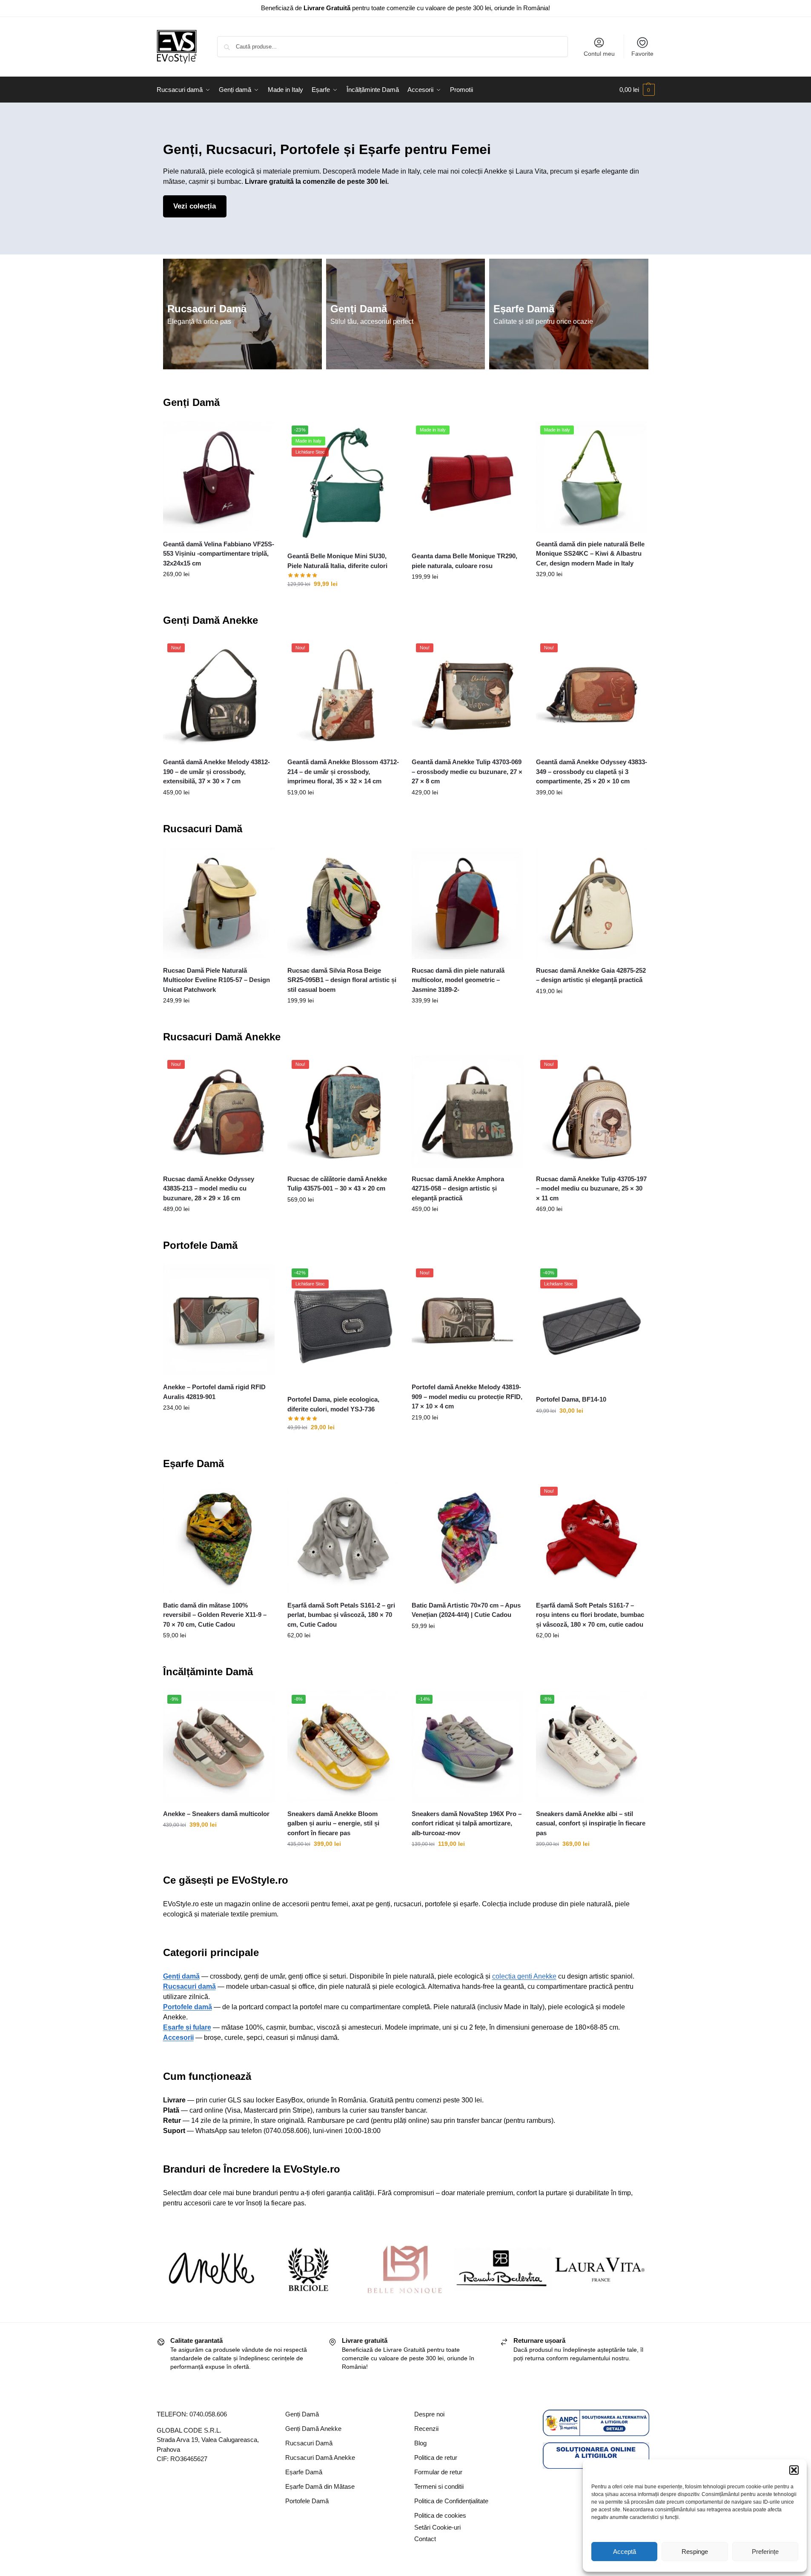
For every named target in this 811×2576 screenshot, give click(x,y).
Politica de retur (436, 2457)
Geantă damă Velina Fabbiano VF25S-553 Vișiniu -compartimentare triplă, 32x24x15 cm (219, 554)
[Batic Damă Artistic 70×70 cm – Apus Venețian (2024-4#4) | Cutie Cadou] (467, 1538)
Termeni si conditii (439, 2486)
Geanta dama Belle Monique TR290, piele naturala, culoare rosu (464, 561)
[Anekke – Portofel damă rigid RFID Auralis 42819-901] (219, 1320)
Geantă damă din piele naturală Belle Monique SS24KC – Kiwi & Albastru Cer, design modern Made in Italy (590, 554)
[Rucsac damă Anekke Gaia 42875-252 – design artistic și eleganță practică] (592, 903)
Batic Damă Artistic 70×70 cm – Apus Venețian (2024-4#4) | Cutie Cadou (466, 1610)
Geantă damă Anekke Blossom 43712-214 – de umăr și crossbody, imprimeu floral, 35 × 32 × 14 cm (343, 771)
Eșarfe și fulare (187, 2027)
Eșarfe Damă (524, 309)
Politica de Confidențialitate (451, 2501)
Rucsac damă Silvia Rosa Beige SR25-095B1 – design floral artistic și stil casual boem (342, 980)
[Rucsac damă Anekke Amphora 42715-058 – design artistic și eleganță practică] (467, 1111)
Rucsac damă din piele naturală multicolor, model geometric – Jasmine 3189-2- (458, 980)
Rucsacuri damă (189, 1986)
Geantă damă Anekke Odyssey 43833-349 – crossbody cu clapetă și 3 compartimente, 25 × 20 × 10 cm (592, 771)
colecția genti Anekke (524, 1976)
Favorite (642, 54)
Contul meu (599, 54)
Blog (420, 2443)
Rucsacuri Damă (207, 309)
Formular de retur (438, 2472)
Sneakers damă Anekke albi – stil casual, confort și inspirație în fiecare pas (591, 1823)
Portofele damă (188, 2007)
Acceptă (625, 2552)
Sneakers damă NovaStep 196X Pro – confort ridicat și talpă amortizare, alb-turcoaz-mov (467, 1823)
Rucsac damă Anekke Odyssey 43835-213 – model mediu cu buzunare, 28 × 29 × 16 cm (209, 1188)
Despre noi (429, 2414)
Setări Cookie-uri (437, 2527)
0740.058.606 (208, 2414)
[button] (794, 2470)
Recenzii (426, 2429)
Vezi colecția (195, 206)
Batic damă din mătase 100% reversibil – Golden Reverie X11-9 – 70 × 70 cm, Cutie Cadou (215, 1615)
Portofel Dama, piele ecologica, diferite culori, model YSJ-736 (333, 1404)
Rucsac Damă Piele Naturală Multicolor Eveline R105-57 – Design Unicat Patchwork (216, 980)
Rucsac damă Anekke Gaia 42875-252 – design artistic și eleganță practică (591, 975)
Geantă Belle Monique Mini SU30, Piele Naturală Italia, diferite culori (337, 561)
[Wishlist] (262, 434)
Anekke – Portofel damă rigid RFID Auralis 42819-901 (214, 1392)
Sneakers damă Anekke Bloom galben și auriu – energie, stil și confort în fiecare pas (333, 1823)
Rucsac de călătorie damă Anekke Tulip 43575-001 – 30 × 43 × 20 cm (337, 1184)
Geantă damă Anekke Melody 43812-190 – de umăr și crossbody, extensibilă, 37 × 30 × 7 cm (216, 771)
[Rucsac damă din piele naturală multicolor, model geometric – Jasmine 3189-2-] (467, 903)
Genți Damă (359, 309)
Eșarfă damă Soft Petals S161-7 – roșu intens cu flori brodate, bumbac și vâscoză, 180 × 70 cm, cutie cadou (590, 1615)
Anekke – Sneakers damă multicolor (216, 1814)
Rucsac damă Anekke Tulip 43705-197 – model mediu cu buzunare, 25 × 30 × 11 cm (591, 1188)
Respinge (695, 2552)
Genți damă (181, 1976)
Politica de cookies (440, 2515)
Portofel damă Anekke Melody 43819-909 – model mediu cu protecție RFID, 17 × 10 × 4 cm (467, 1397)
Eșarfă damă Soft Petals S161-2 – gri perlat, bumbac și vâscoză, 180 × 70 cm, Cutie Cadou (341, 1615)
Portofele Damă (200, 1245)
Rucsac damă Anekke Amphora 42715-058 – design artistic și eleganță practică (458, 1188)
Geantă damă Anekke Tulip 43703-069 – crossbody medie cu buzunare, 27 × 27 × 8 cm (467, 771)
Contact (425, 2539)
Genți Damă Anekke (211, 620)
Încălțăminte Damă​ (208, 1672)
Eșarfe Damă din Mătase (320, 2486)
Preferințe (765, 2552)
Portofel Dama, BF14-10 (571, 1399)
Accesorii (178, 2038)
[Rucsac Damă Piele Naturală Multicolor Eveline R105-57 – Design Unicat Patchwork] (219, 903)
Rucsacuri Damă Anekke (222, 1037)
